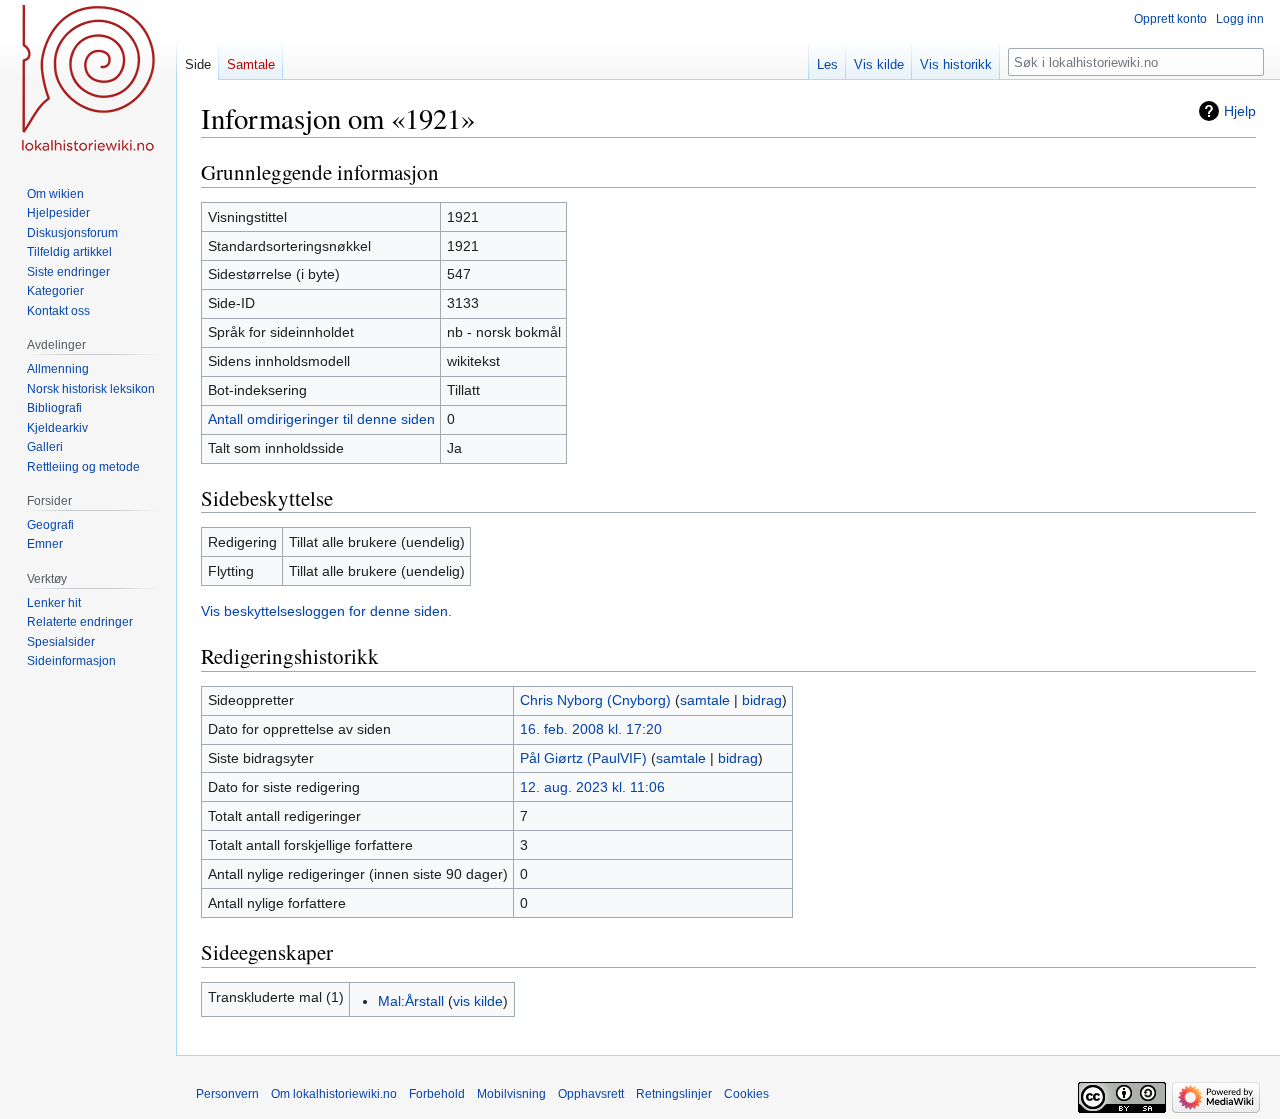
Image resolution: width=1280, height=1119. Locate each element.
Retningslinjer (674, 1094)
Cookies (746, 1094)
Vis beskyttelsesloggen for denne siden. (326, 611)
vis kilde (478, 1001)
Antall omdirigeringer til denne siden (321, 419)
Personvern (227, 1094)
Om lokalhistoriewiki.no (334, 1094)
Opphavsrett (591, 1094)
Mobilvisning (511, 1094)
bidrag (762, 700)
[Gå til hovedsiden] (88, 80)
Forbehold (437, 1094)
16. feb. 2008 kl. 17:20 (591, 729)
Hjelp (1240, 111)
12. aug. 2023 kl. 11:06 (592, 787)
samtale (705, 700)
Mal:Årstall (411, 1001)
